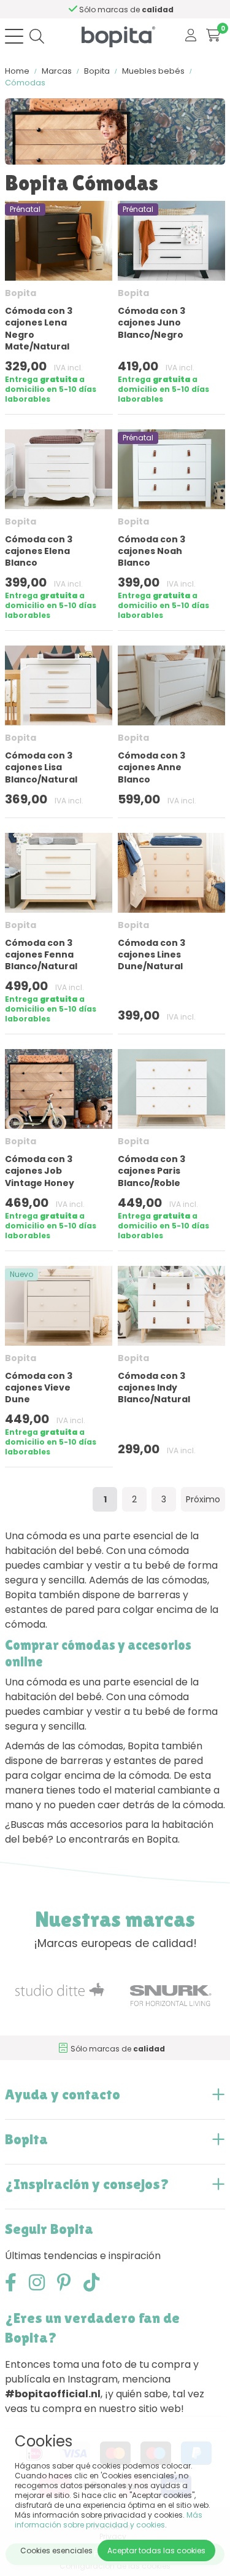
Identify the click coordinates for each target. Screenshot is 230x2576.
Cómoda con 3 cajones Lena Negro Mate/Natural (39, 329)
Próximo (203, 1499)
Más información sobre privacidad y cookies (109, 2520)
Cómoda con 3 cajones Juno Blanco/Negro (151, 322)
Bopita (97, 71)
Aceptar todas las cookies (156, 2551)
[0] (213, 36)
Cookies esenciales (56, 2551)
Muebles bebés (153, 71)
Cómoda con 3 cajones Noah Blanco (151, 551)
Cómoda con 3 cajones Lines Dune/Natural (151, 954)
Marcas (57, 71)
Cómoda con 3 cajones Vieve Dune (39, 1388)
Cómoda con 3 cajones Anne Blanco (151, 767)
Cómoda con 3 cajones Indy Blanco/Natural (154, 1388)
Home (17, 71)
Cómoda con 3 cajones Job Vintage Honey (40, 1171)
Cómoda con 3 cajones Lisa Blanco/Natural (41, 767)
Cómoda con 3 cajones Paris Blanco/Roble (151, 1171)
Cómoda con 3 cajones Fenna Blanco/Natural (41, 954)
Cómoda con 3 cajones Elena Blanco (39, 551)
